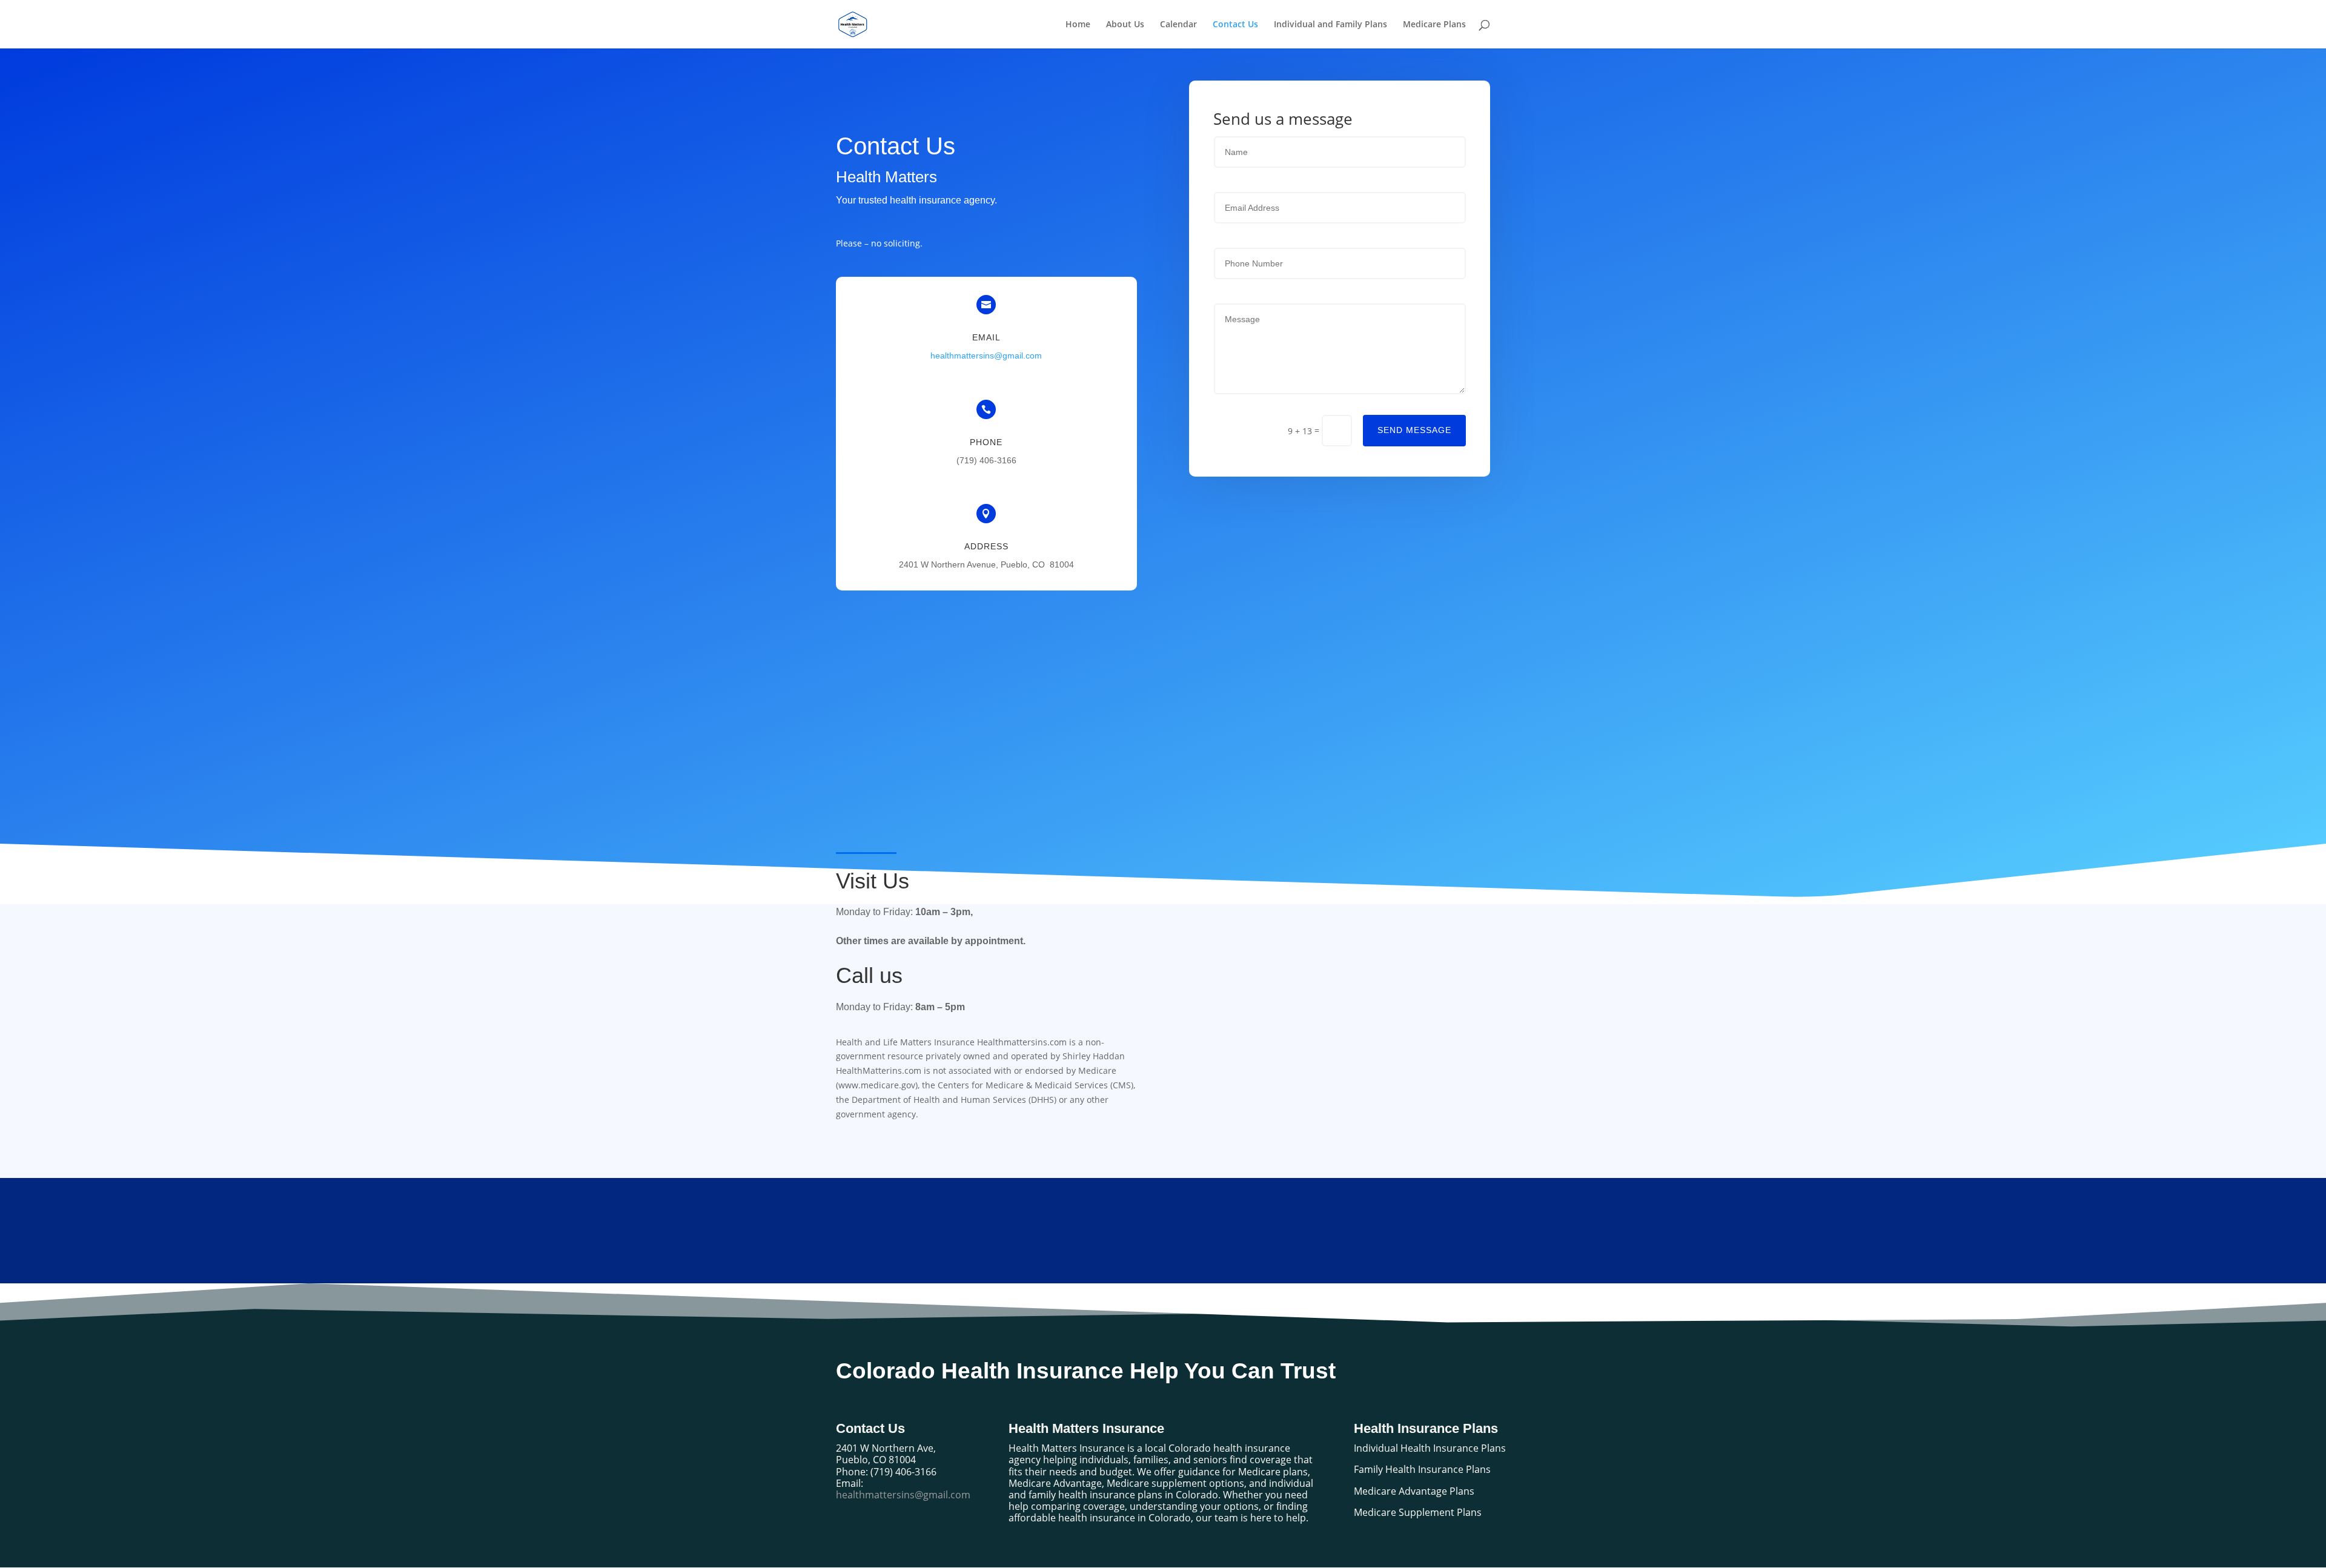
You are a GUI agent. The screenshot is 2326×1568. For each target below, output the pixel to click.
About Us (1125, 25)
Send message (1414, 430)
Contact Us (1235, 25)
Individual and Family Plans (1330, 25)
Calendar (1178, 25)
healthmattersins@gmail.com (986, 356)
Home (1078, 25)
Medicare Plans (1434, 25)
